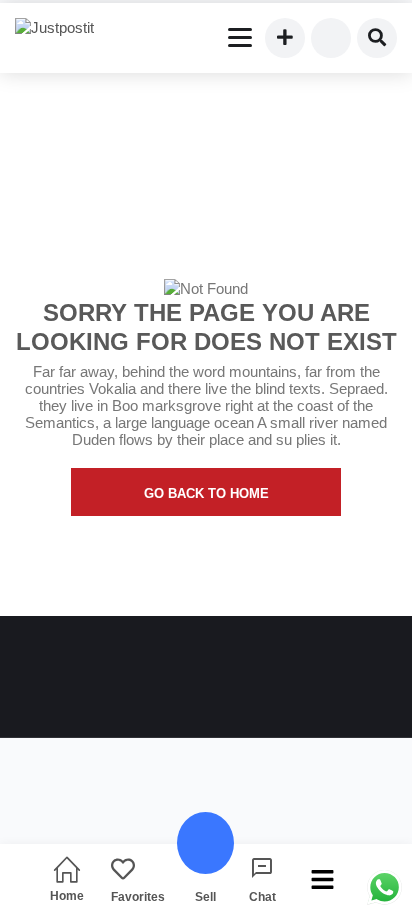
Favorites (138, 896)
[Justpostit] (62, 28)
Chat (262, 896)
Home (67, 895)
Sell (205, 896)
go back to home (206, 493)
